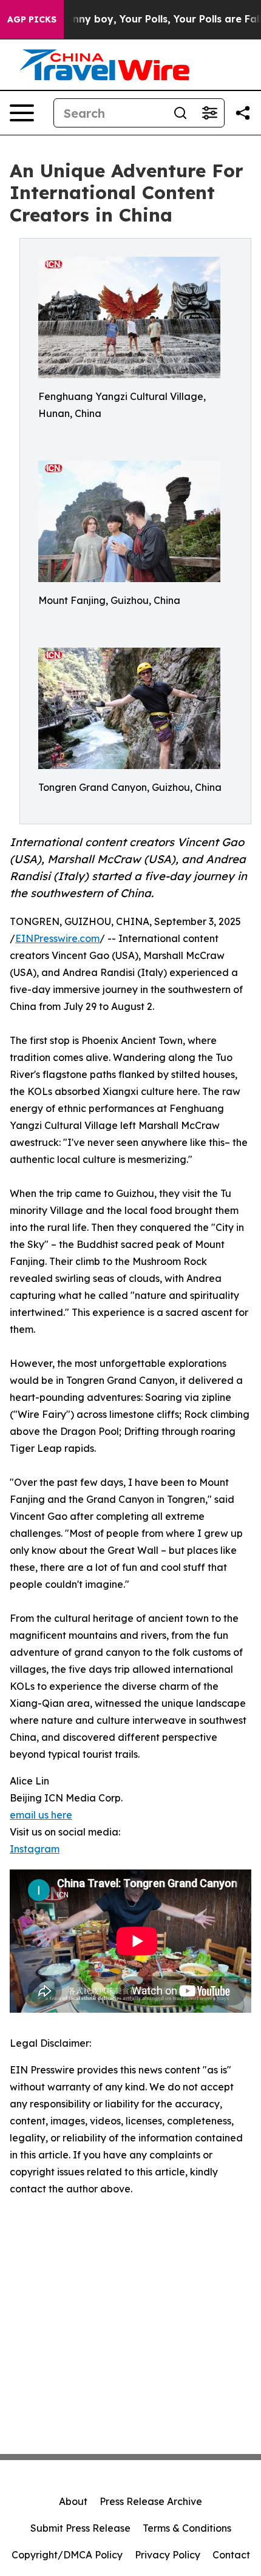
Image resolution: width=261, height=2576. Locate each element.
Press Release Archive (151, 2501)
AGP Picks (32, 19)
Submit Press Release (80, 2528)
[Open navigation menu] (22, 113)
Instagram (35, 1849)
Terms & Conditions (187, 2528)
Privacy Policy (168, 2555)
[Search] (180, 113)
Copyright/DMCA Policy (67, 2555)
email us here (41, 1815)
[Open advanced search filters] (209, 113)
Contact (231, 2555)
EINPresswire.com (57, 938)
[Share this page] (243, 113)
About (73, 2501)
